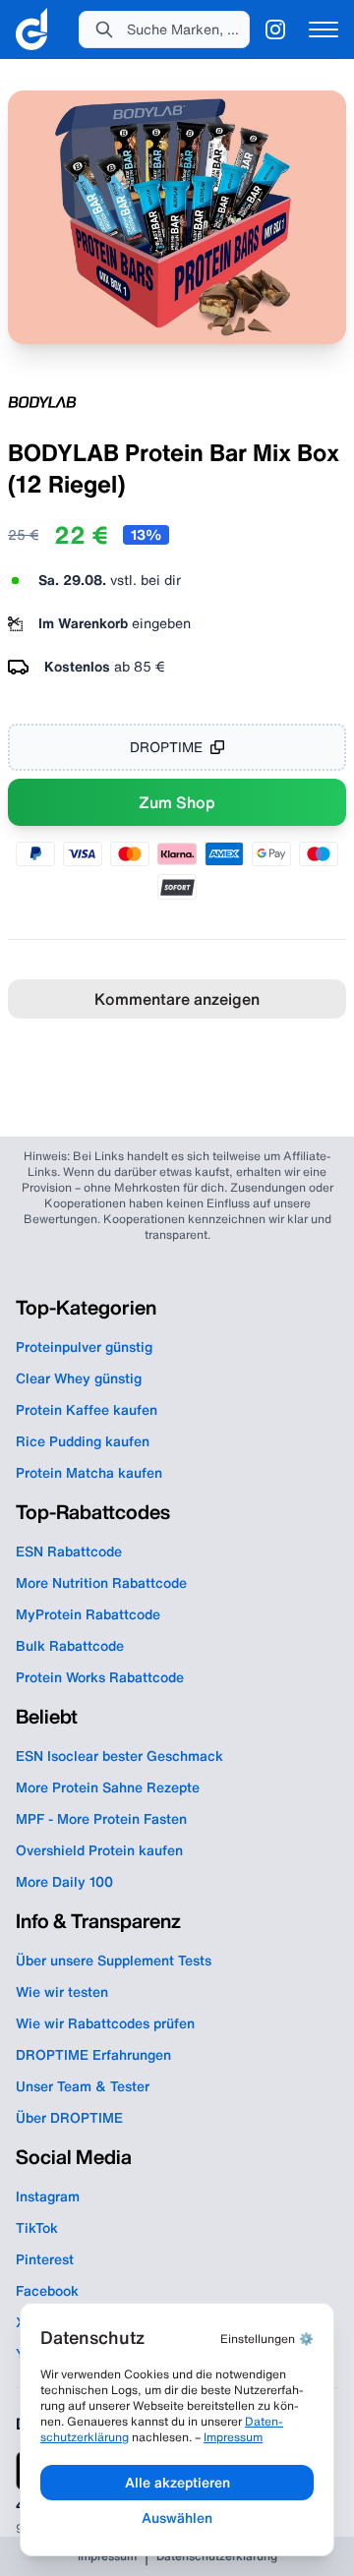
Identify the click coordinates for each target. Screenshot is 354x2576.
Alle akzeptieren (177, 2483)
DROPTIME (166, 747)
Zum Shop (177, 802)
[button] (164, 29)
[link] (31, 29)
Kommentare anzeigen (177, 999)
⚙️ (267, 2339)
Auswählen (177, 2518)
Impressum (233, 2437)
